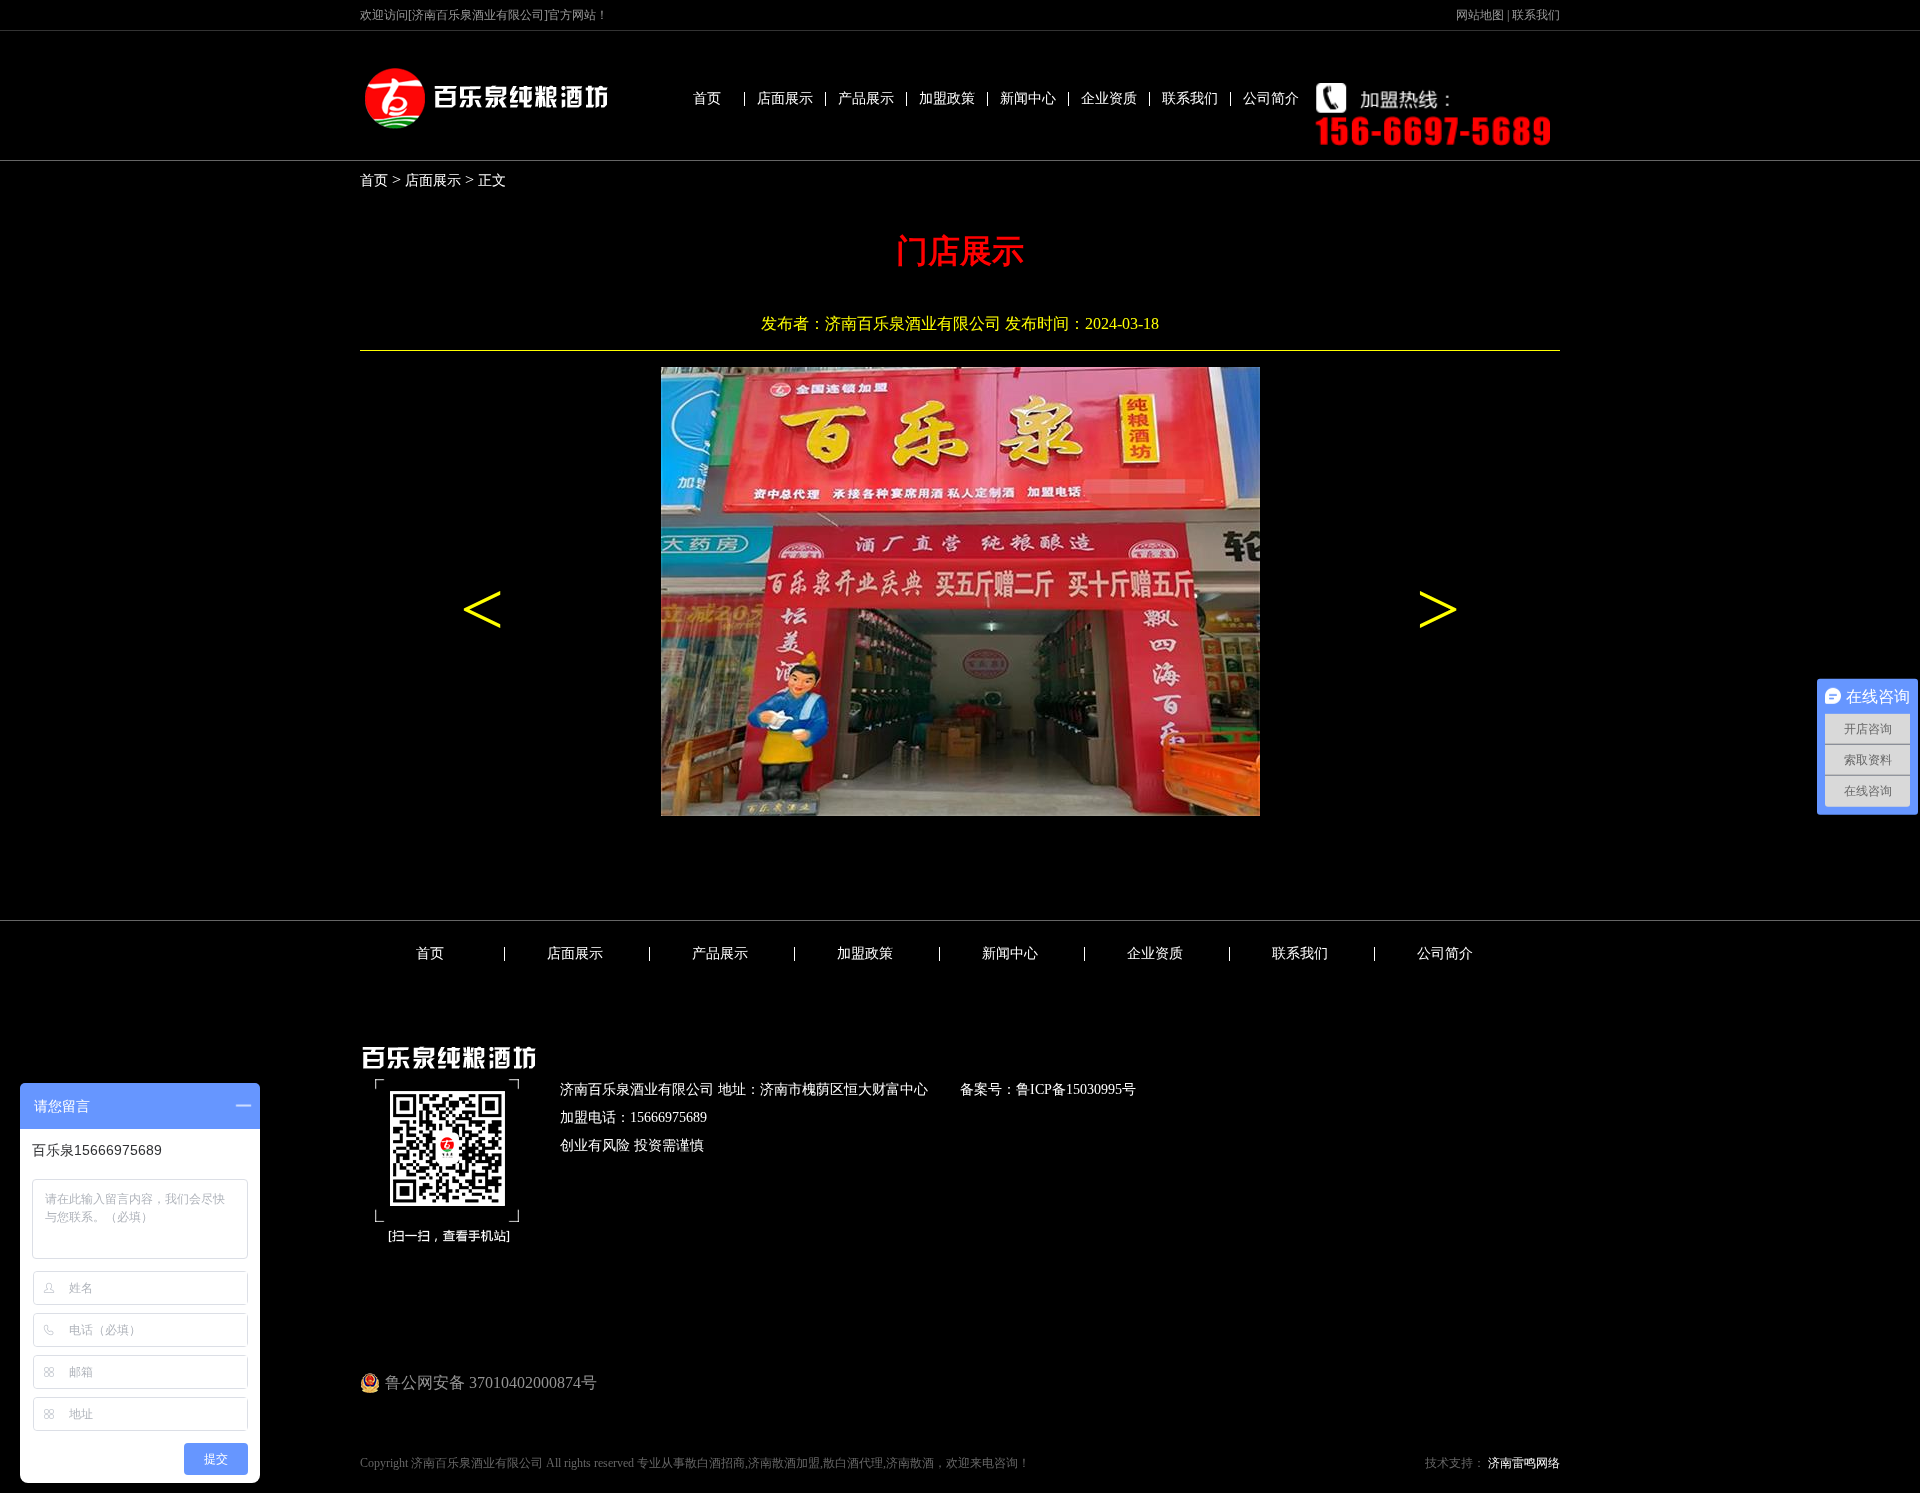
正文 (492, 180)
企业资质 (1109, 98)
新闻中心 (1028, 98)
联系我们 (1536, 15)
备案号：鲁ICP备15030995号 (1048, 1089)
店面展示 (785, 98)
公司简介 (1271, 98)
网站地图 (1480, 15)
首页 (707, 98)
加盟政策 (947, 98)
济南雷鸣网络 (1522, 1463)
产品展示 (866, 98)
